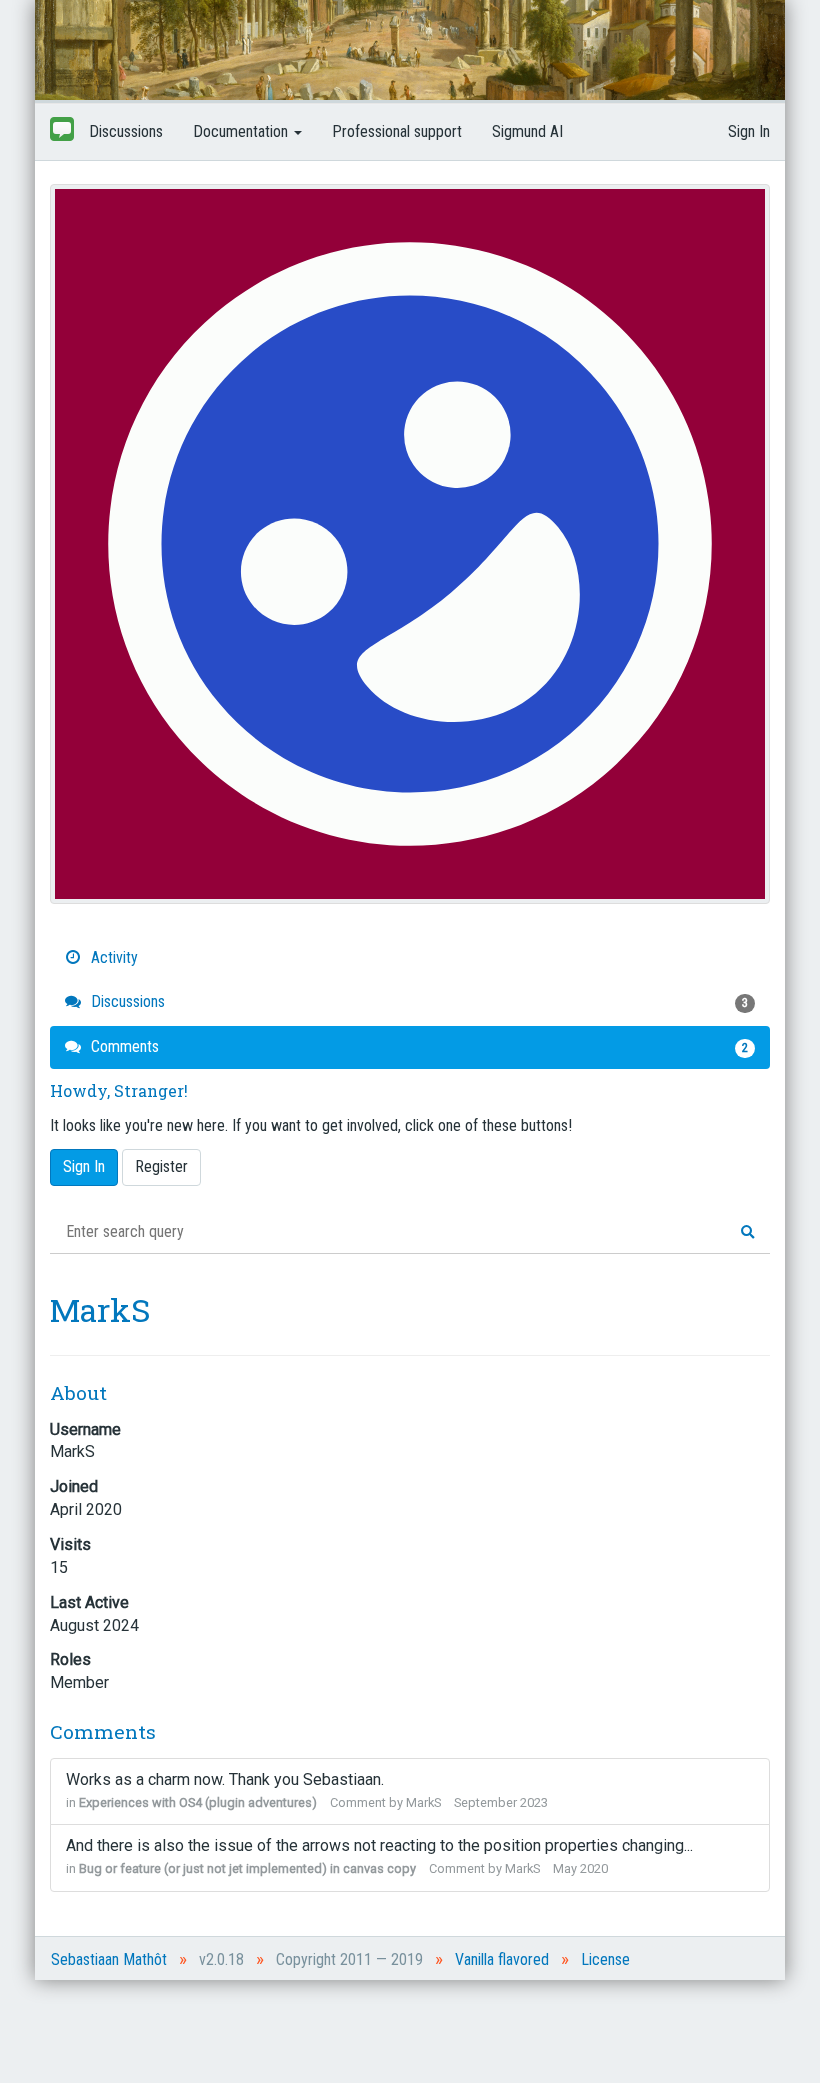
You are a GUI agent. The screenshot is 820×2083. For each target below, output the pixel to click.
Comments (417, 1046)
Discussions (126, 131)
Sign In (749, 131)
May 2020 (580, 1868)
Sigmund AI (527, 131)
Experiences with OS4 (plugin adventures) (198, 1802)
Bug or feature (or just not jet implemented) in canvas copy (247, 1868)
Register (161, 1166)
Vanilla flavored (502, 1959)
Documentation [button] (242, 131)
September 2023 (501, 1802)
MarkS (423, 1802)
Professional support (397, 131)
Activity (112, 957)
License (605, 1959)
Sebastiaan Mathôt (109, 1959)
